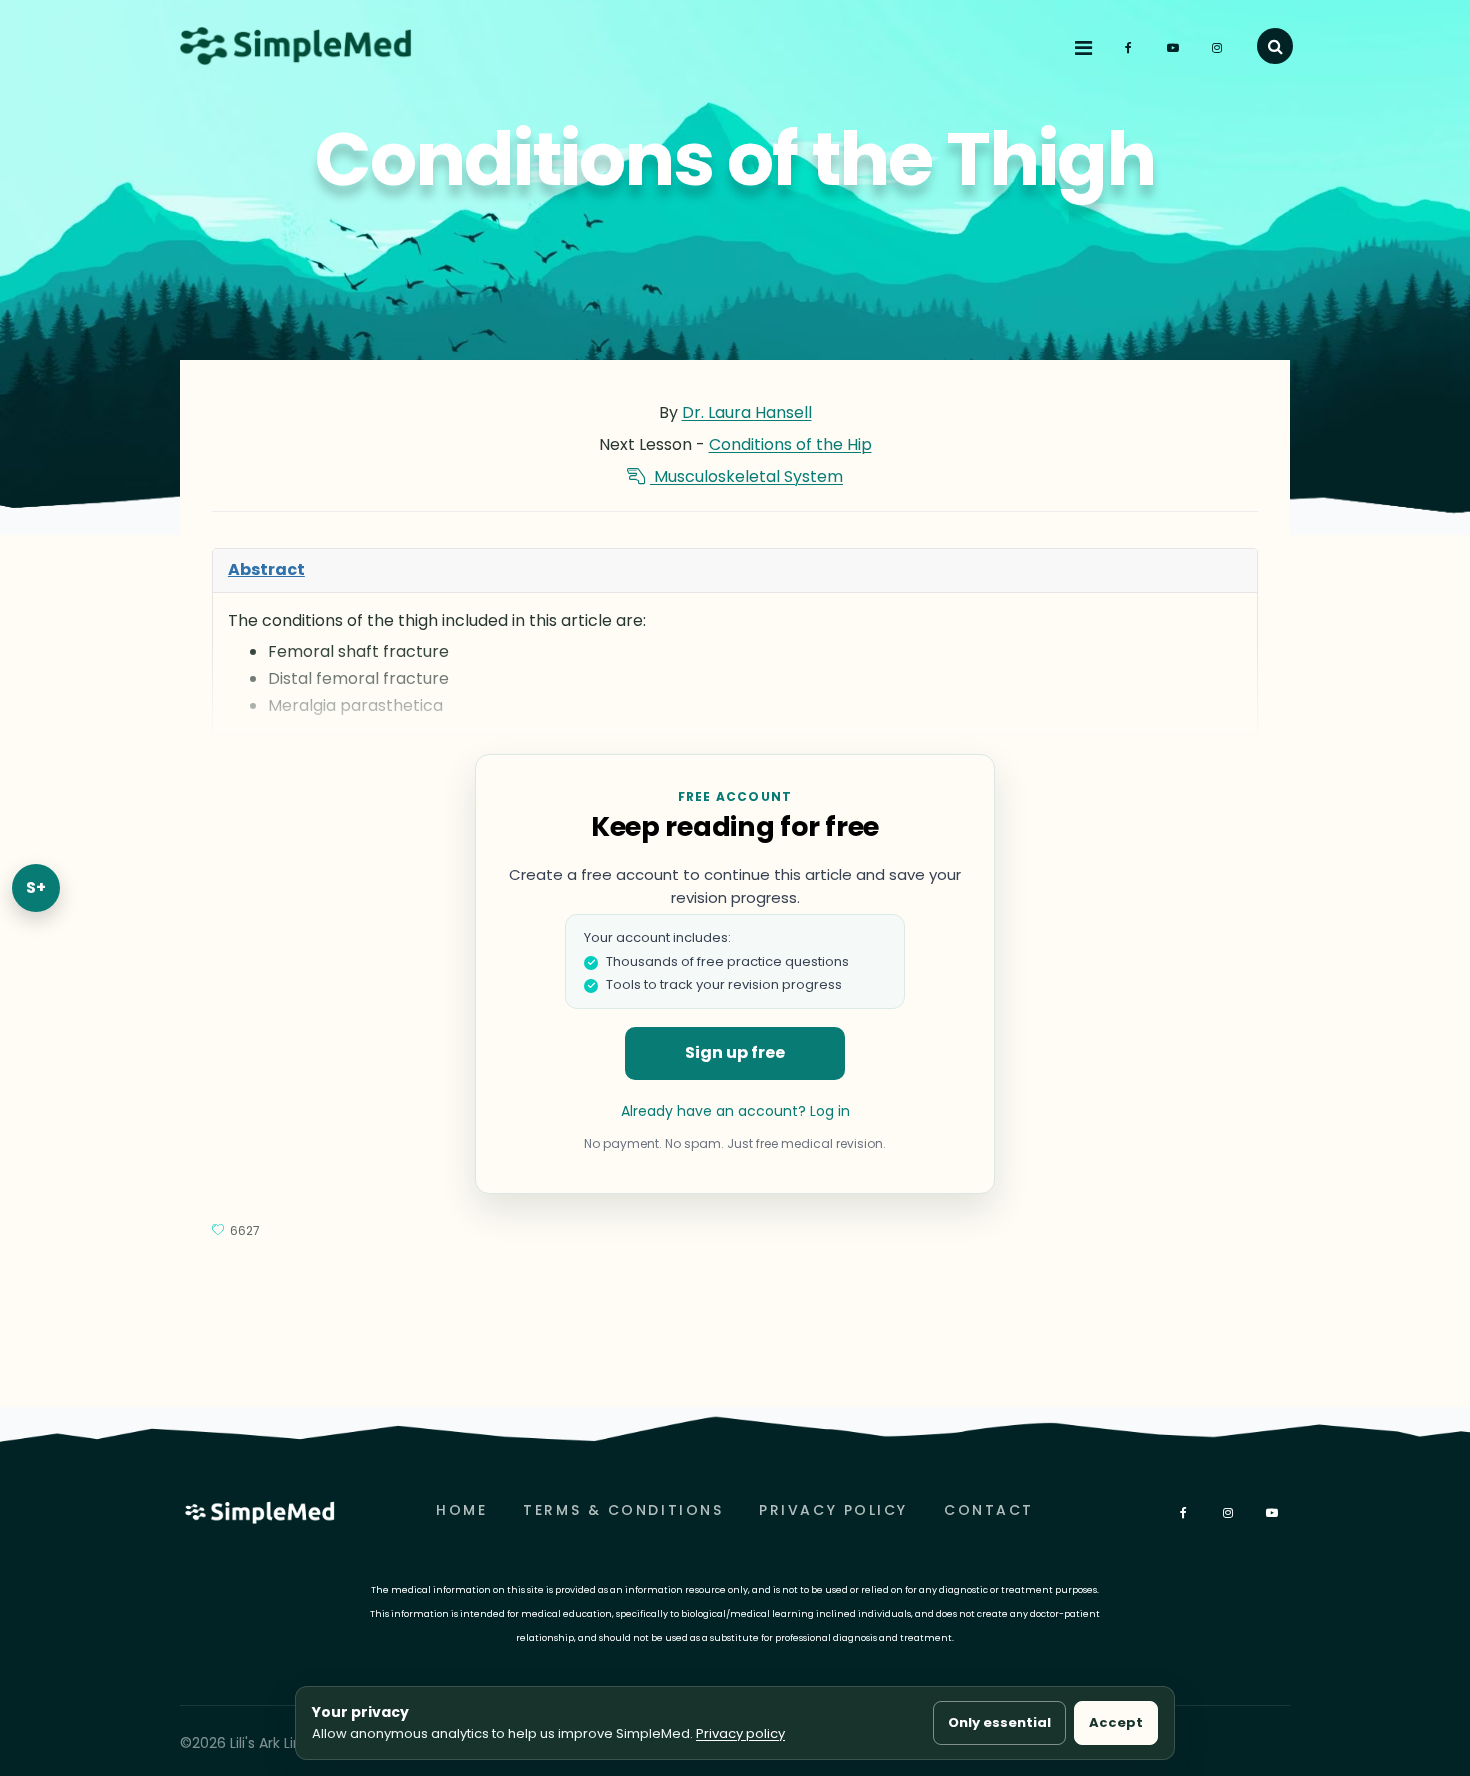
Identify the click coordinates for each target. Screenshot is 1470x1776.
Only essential (999, 1722)
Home (461, 1510)
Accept (1116, 1722)
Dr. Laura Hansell (747, 412)
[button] (1275, 46)
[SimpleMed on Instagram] (1219, 48)
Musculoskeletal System (746, 476)
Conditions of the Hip (790, 444)
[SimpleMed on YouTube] (1175, 48)
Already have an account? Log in (735, 1111)
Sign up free (735, 1052)
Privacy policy (740, 1733)
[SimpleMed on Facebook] (1131, 48)
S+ (36, 887)
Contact (989, 1510)
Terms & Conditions (623, 1510)
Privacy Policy (833, 1510)
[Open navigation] (1086, 48)
